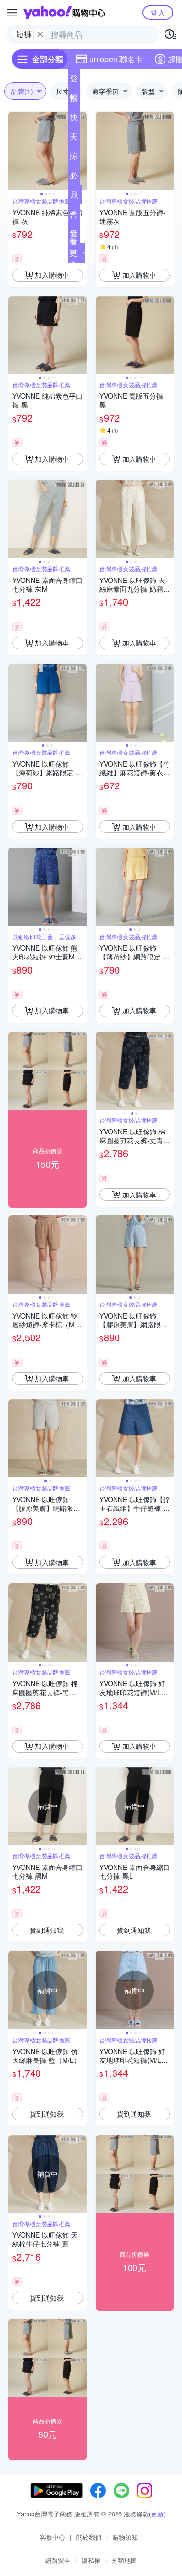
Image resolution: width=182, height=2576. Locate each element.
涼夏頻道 (74, 158)
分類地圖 (124, 2560)
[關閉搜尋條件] (40, 34)
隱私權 (91, 2560)
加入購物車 (52, 275)
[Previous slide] (15, 151)
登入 (158, 12)
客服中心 (52, 2537)
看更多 (73, 253)
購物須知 (125, 2537)
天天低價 (74, 139)
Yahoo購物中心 (64, 13)
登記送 (74, 80)
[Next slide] (81, 151)
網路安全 (58, 2560)
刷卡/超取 (75, 197)
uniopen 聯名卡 (116, 59)
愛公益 (74, 236)
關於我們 (89, 2537)
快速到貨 (74, 119)
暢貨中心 (74, 100)
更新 (157, 2514)
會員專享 (74, 216)
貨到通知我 (47, 1930)
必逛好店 (74, 177)
